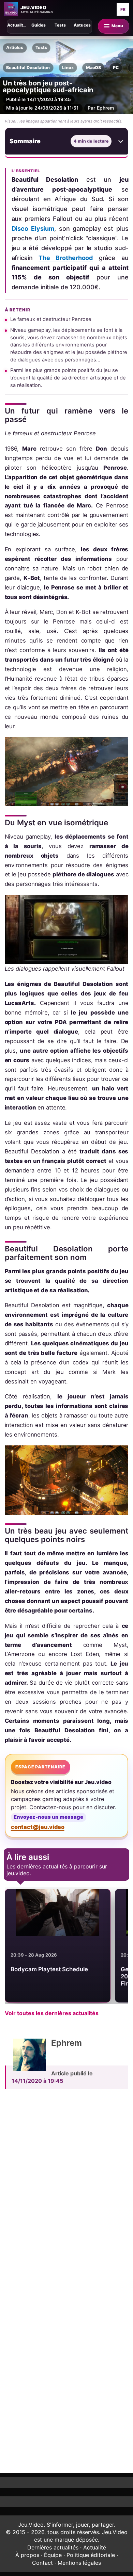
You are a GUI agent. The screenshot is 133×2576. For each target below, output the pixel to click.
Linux (68, 68)
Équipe (53, 2555)
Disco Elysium (33, 229)
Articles (15, 47)
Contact (42, 2563)
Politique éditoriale (91, 2555)
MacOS (93, 68)
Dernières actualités (53, 2547)
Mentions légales (79, 2563)
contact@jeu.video (38, 1827)
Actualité (95, 2547)
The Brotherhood (66, 258)
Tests (41, 47)
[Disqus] (67, 2188)
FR (123, 9)
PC (116, 68)
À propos (27, 2555)
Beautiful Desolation (28, 68)
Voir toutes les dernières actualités (52, 2013)
